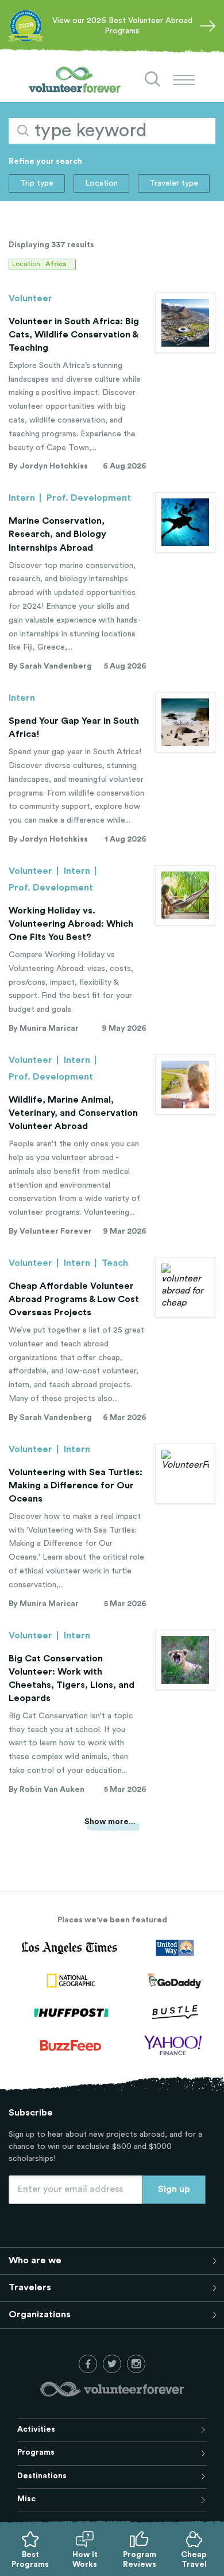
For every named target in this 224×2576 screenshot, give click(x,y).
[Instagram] (136, 2364)
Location (101, 183)
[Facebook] (88, 2364)
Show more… (110, 1822)
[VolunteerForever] (75, 80)
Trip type (37, 183)
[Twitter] (112, 2364)
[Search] (153, 79)
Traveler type (174, 183)
